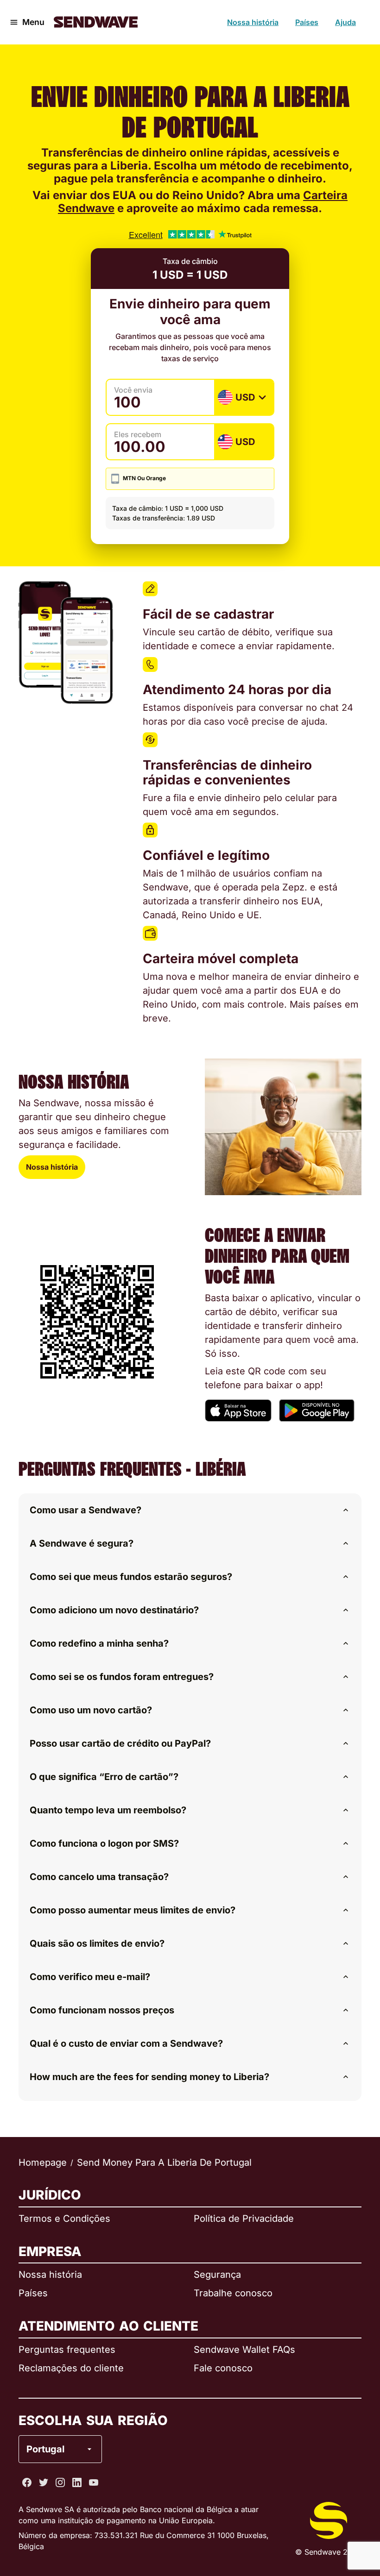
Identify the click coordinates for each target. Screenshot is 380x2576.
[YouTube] (94, 2482)
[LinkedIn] (77, 2482)
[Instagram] (60, 2482)
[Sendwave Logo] (96, 22)
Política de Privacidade (244, 2219)
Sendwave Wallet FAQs (244, 2350)
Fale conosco (223, 2368)
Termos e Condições (64, 2219)
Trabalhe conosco (233, 2293)
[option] (85, 2412)
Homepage (43, 2162)
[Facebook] (27, 2482)
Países (307, 22)
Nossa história (253, 22)
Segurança (217, 2275)
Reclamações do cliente (71, 2368)
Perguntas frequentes (67, 2350)
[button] (190, 1510)
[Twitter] (44, 2482)
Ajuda (345, 22)
